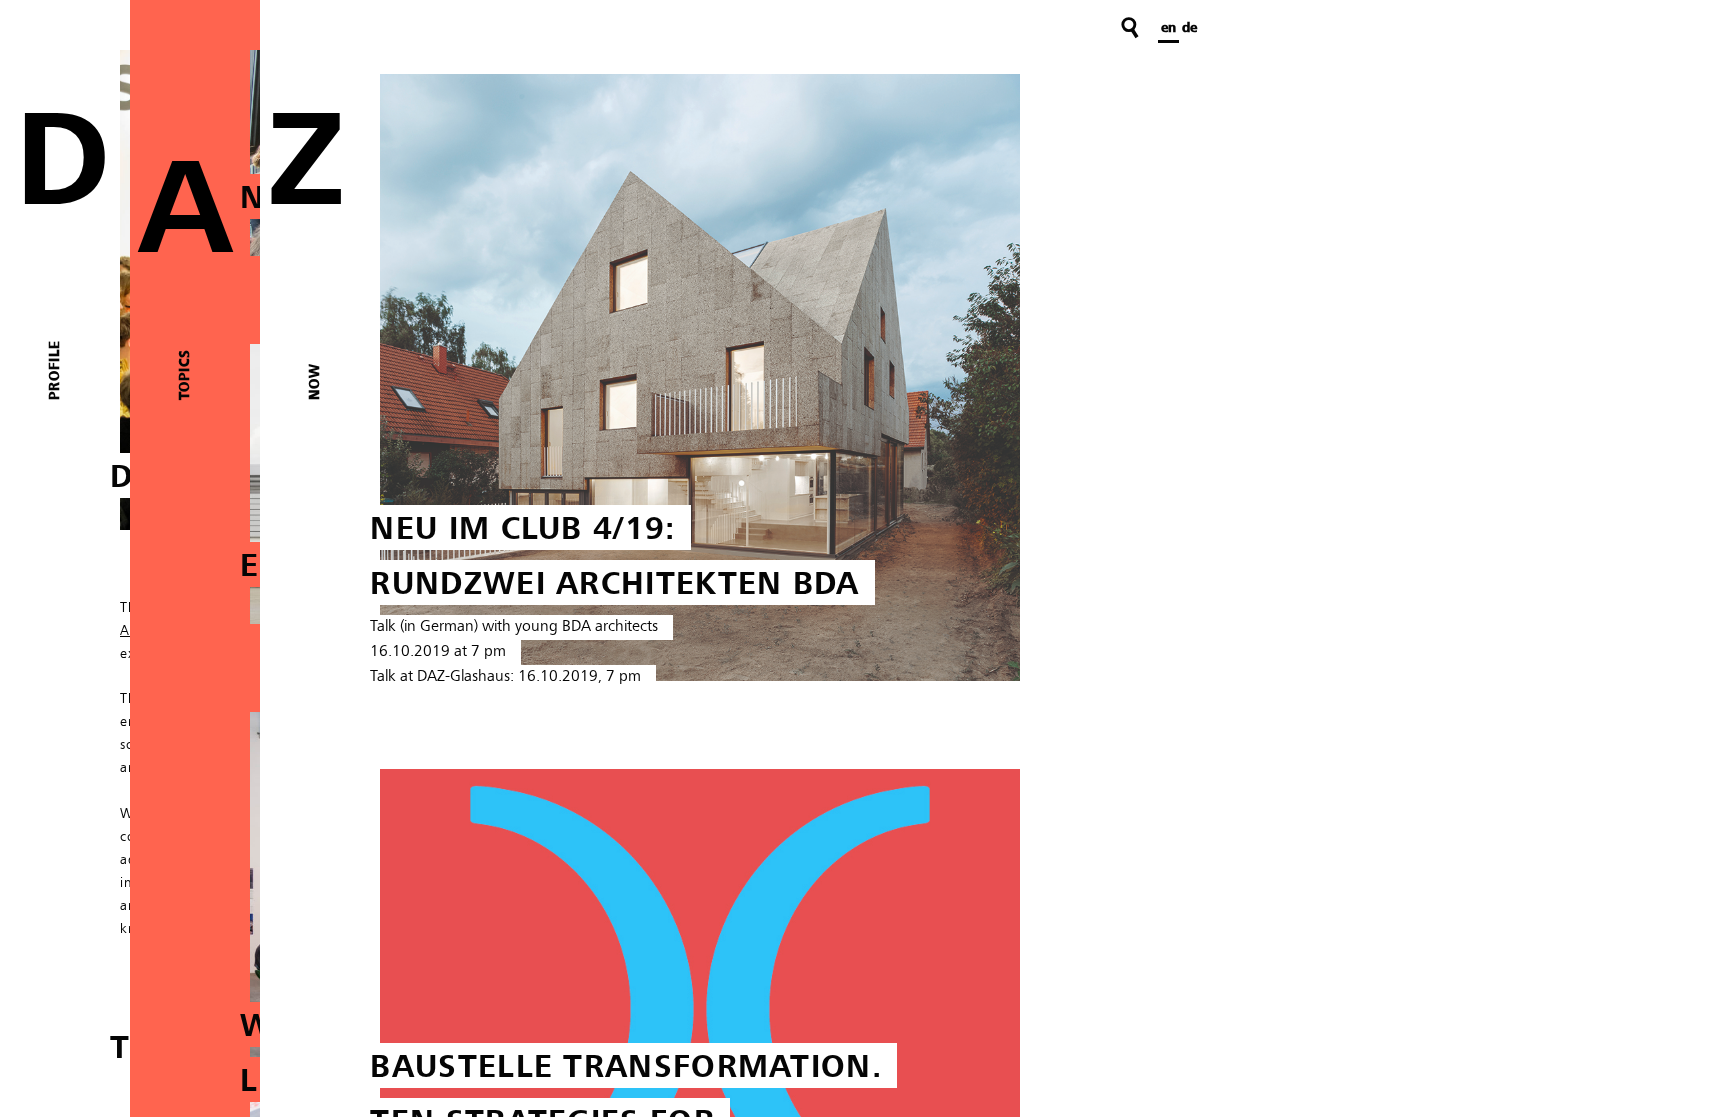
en (1168, 28)
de (1189, 28)
